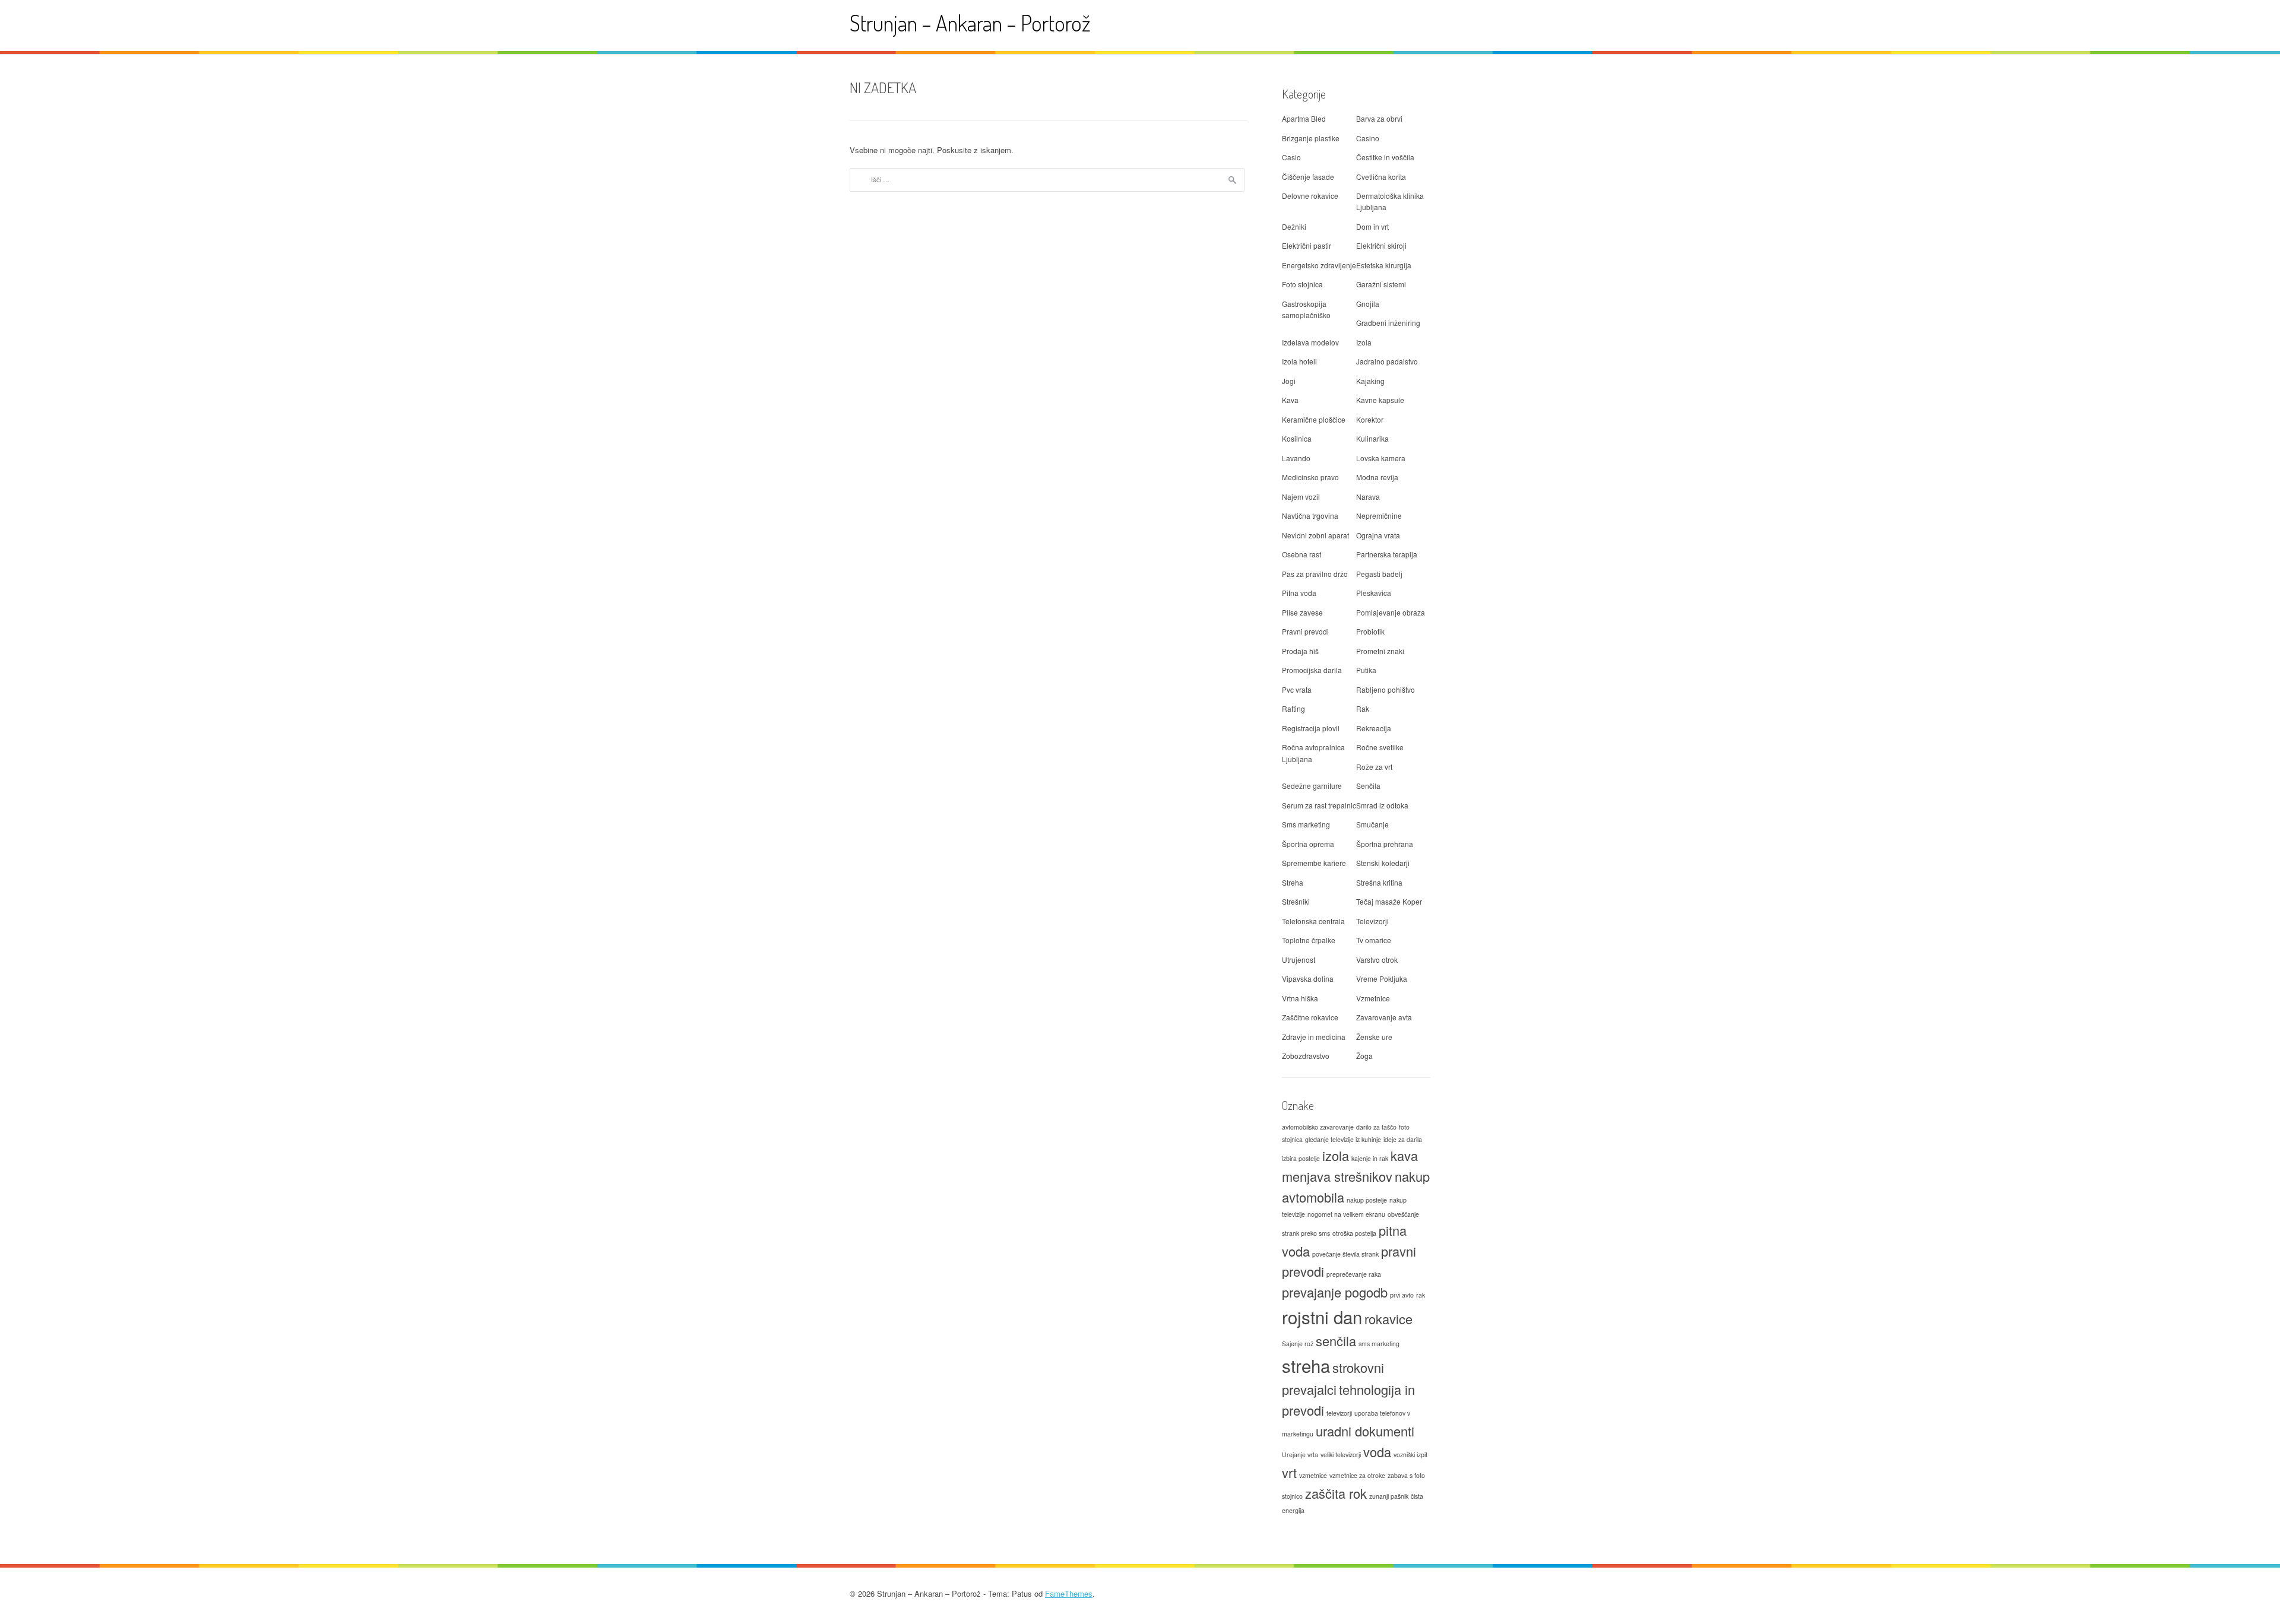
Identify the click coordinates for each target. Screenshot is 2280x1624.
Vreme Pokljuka (1382, 978)
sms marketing (1379, 1344)
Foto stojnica (1302, 284)
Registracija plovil (1311, 728)
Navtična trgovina (1310, 516)
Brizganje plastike (1311, 138)
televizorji (1339, 1413)
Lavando (1296, 458)
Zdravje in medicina (1314, 1037)
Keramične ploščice (1314, 419)
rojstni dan (1322, 1317)
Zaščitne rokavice (1310, 1017)
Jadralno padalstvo (1387, 361)
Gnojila (1368, 304)
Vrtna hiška (1300, 998)
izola (1336, 1155)
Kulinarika (1372, 438)
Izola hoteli (1299, 361)
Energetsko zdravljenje (1319, 265)
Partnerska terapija (1387, 554)
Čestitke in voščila (1385, 157)
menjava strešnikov (1337, 1176)
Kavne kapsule (1380, 400)
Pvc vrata (1297, 689)
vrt (1289, 1472)
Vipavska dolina (1308, 978)
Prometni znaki (1380, 651)
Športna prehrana (1385, 844)
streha (1306, 1365)
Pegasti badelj (1379, 574)
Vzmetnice (1373, 998)
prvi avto (1402, 1295)
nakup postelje (1367, 1200)
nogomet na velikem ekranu (1346, 1214)
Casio (1291, 157)
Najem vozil (1301, 497)
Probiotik (1370, 631)
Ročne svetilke (1380, 747)
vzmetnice (1313, 1475)
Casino (1368, 138)
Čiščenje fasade (1308, 177)
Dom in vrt (1372, 226)
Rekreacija (1374, 728)
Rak (1363, 708)
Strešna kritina (1379, 882)
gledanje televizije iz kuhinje (1343, 1139)
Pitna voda (1299, 593)
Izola (1364, 342)
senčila (1336, 1341)
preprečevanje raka (1354, 1274)
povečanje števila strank (1345, 1254)
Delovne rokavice (1310, 196)
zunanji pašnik (1389, 1496)
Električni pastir (1307, 245)
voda (1377, 1452)
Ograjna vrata (1378, 535)
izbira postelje (1301, 1158)
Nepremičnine (1379, 516)
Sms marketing (1306, 824)
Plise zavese (1302, 612)
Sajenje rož (1298, 1344)
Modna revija (1377, 477)
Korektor (1370, 419)
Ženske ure (1374, 1037)
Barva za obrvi (1379, 118)
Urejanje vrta (1300, 1455)
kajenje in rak (1370, 1158)
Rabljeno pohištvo (1386, 689)
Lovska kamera (1381, 458)
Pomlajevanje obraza (1391, 612)
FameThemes (1069, 1593)
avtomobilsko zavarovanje (1318, 1127)
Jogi (1289, 381)
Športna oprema (1308, 844)
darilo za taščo (1376, 1127)
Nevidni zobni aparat (1315, 535)
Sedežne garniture (1312, 786)
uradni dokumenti (1365, 1431)
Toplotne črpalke (1309, 940)
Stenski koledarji (1383, 863)
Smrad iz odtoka (1382, 805)
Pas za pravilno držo (1315, 574)
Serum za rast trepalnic (1319, 805)
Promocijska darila (1312, 670)
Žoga (1364, 1056)
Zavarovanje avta (1384, 1017)
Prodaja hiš (1300, 651)
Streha (1293, 882)
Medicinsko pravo (1310, 477)
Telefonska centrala (1313, 921)
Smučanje (1372, 824)
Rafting (1293, 708)
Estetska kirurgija (1384, 265)
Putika (1366, 670)
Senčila (1368, 786)
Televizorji (1372, 921)
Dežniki (1294, 226)
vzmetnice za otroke (1357, 1475)
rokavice (1388, 1319)
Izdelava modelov (1310, 342)
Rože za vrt (1374, 767)
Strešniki (1296, 901)
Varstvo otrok (1377, 960)
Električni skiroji (1381, 245)
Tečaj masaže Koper (1389, 901)
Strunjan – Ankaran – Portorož (970, 23)
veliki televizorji (1341, 1455)
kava (1404, 1155)
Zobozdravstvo (1306, 1056)
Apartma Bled (1304, 118)
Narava (1368, 497)
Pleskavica (1374, 593)
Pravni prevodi (1305, 631)
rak (1421, 1295)
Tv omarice (1374, 940)
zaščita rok (1336, 1493)
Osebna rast (1301, 554)
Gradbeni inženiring (1388, 323)
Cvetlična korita (1381, 177)
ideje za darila (1403, 1139)
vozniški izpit (1410, 1455)
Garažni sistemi (1381, 284)
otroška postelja (1354, 1233)
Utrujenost (1299, 960)
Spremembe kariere (1314, 863)
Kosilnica (1297, 438)
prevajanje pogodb (1335, 1292)
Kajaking (1370, 381)
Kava (1290, 400)
